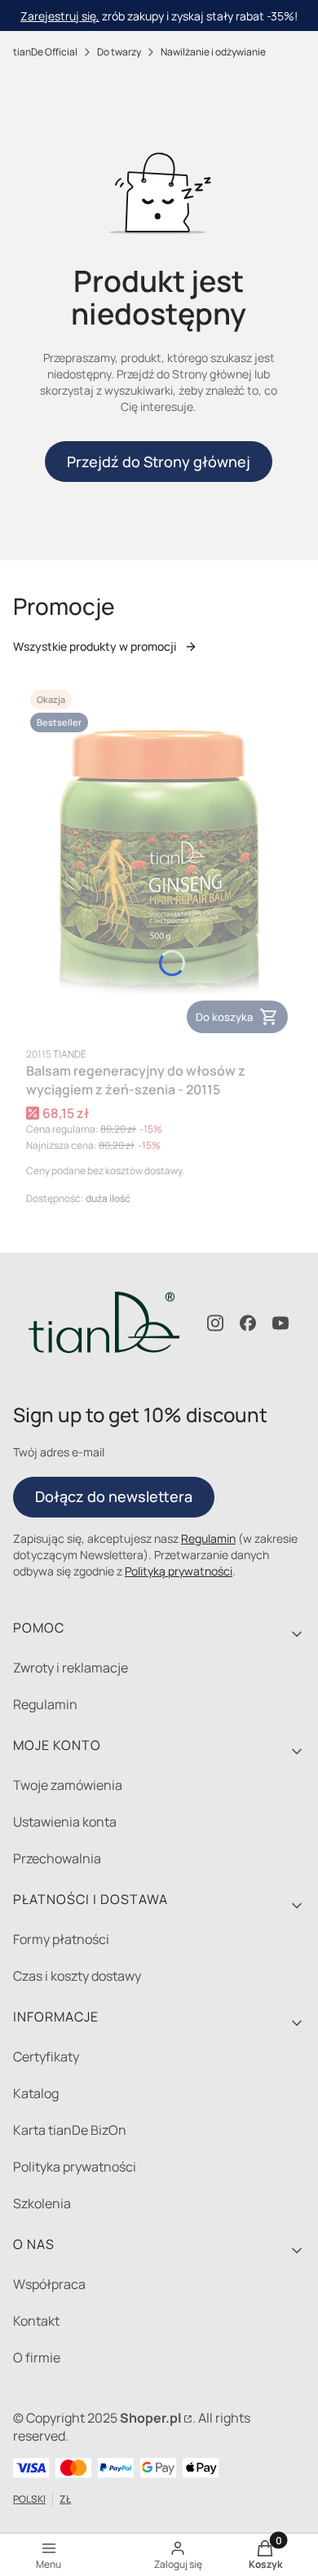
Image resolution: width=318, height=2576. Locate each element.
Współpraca (49, 2284)
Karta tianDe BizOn (70, 2130)
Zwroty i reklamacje (71, 1668)
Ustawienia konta (65, 1822)
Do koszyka (224, 1017)
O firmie (37, 2357)
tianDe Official (45, 52)
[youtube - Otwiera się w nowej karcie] (280, 1323)
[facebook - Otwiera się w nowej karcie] (248, 1323)
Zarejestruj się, (60, 16)
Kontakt (36, 2321)
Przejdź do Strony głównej (159, 462)
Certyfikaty (46, 2057)
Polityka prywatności (75, 2167)
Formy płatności (61, 1939)
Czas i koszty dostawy (77, 1976)
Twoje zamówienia (68, 1785)
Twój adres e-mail (59, 1452)
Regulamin (208, 1538)
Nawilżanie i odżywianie (213, 52)
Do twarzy (119, 52)
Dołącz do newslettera (114, 1496)
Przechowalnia (57, 1858)
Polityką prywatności (179, 1571)
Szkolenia (42, 2203)
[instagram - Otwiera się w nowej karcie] (215, 1323)
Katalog (36, 2093)
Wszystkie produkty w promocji (95, 646)
